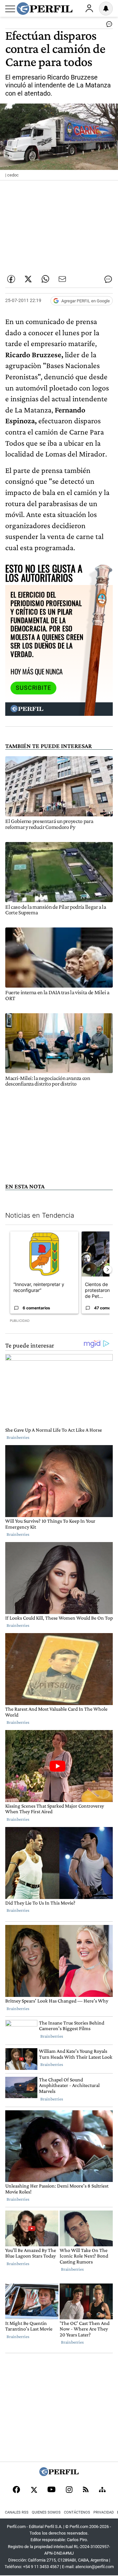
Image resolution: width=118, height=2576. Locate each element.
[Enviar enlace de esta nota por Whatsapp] (45, 279)
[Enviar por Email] (62, 279)
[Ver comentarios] (108, 26)
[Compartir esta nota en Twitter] (28, 279)
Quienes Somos (46, 2512)
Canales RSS (17, 2512)
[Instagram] (69, 2490)
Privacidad (104, 2512)
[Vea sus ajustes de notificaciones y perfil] (106, 9)
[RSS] (86, 2490)
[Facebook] (16, 2490)
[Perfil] (59, 2474)
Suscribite (33, 688)
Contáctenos (77, 2512)
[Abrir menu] (10, 9)
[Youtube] (51, 2490)
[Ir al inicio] (45, 9)
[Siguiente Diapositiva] (108, 1270)
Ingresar (89, 9)
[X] (34, 2490)
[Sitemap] (102, 2490)
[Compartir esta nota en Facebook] (11, 279)
